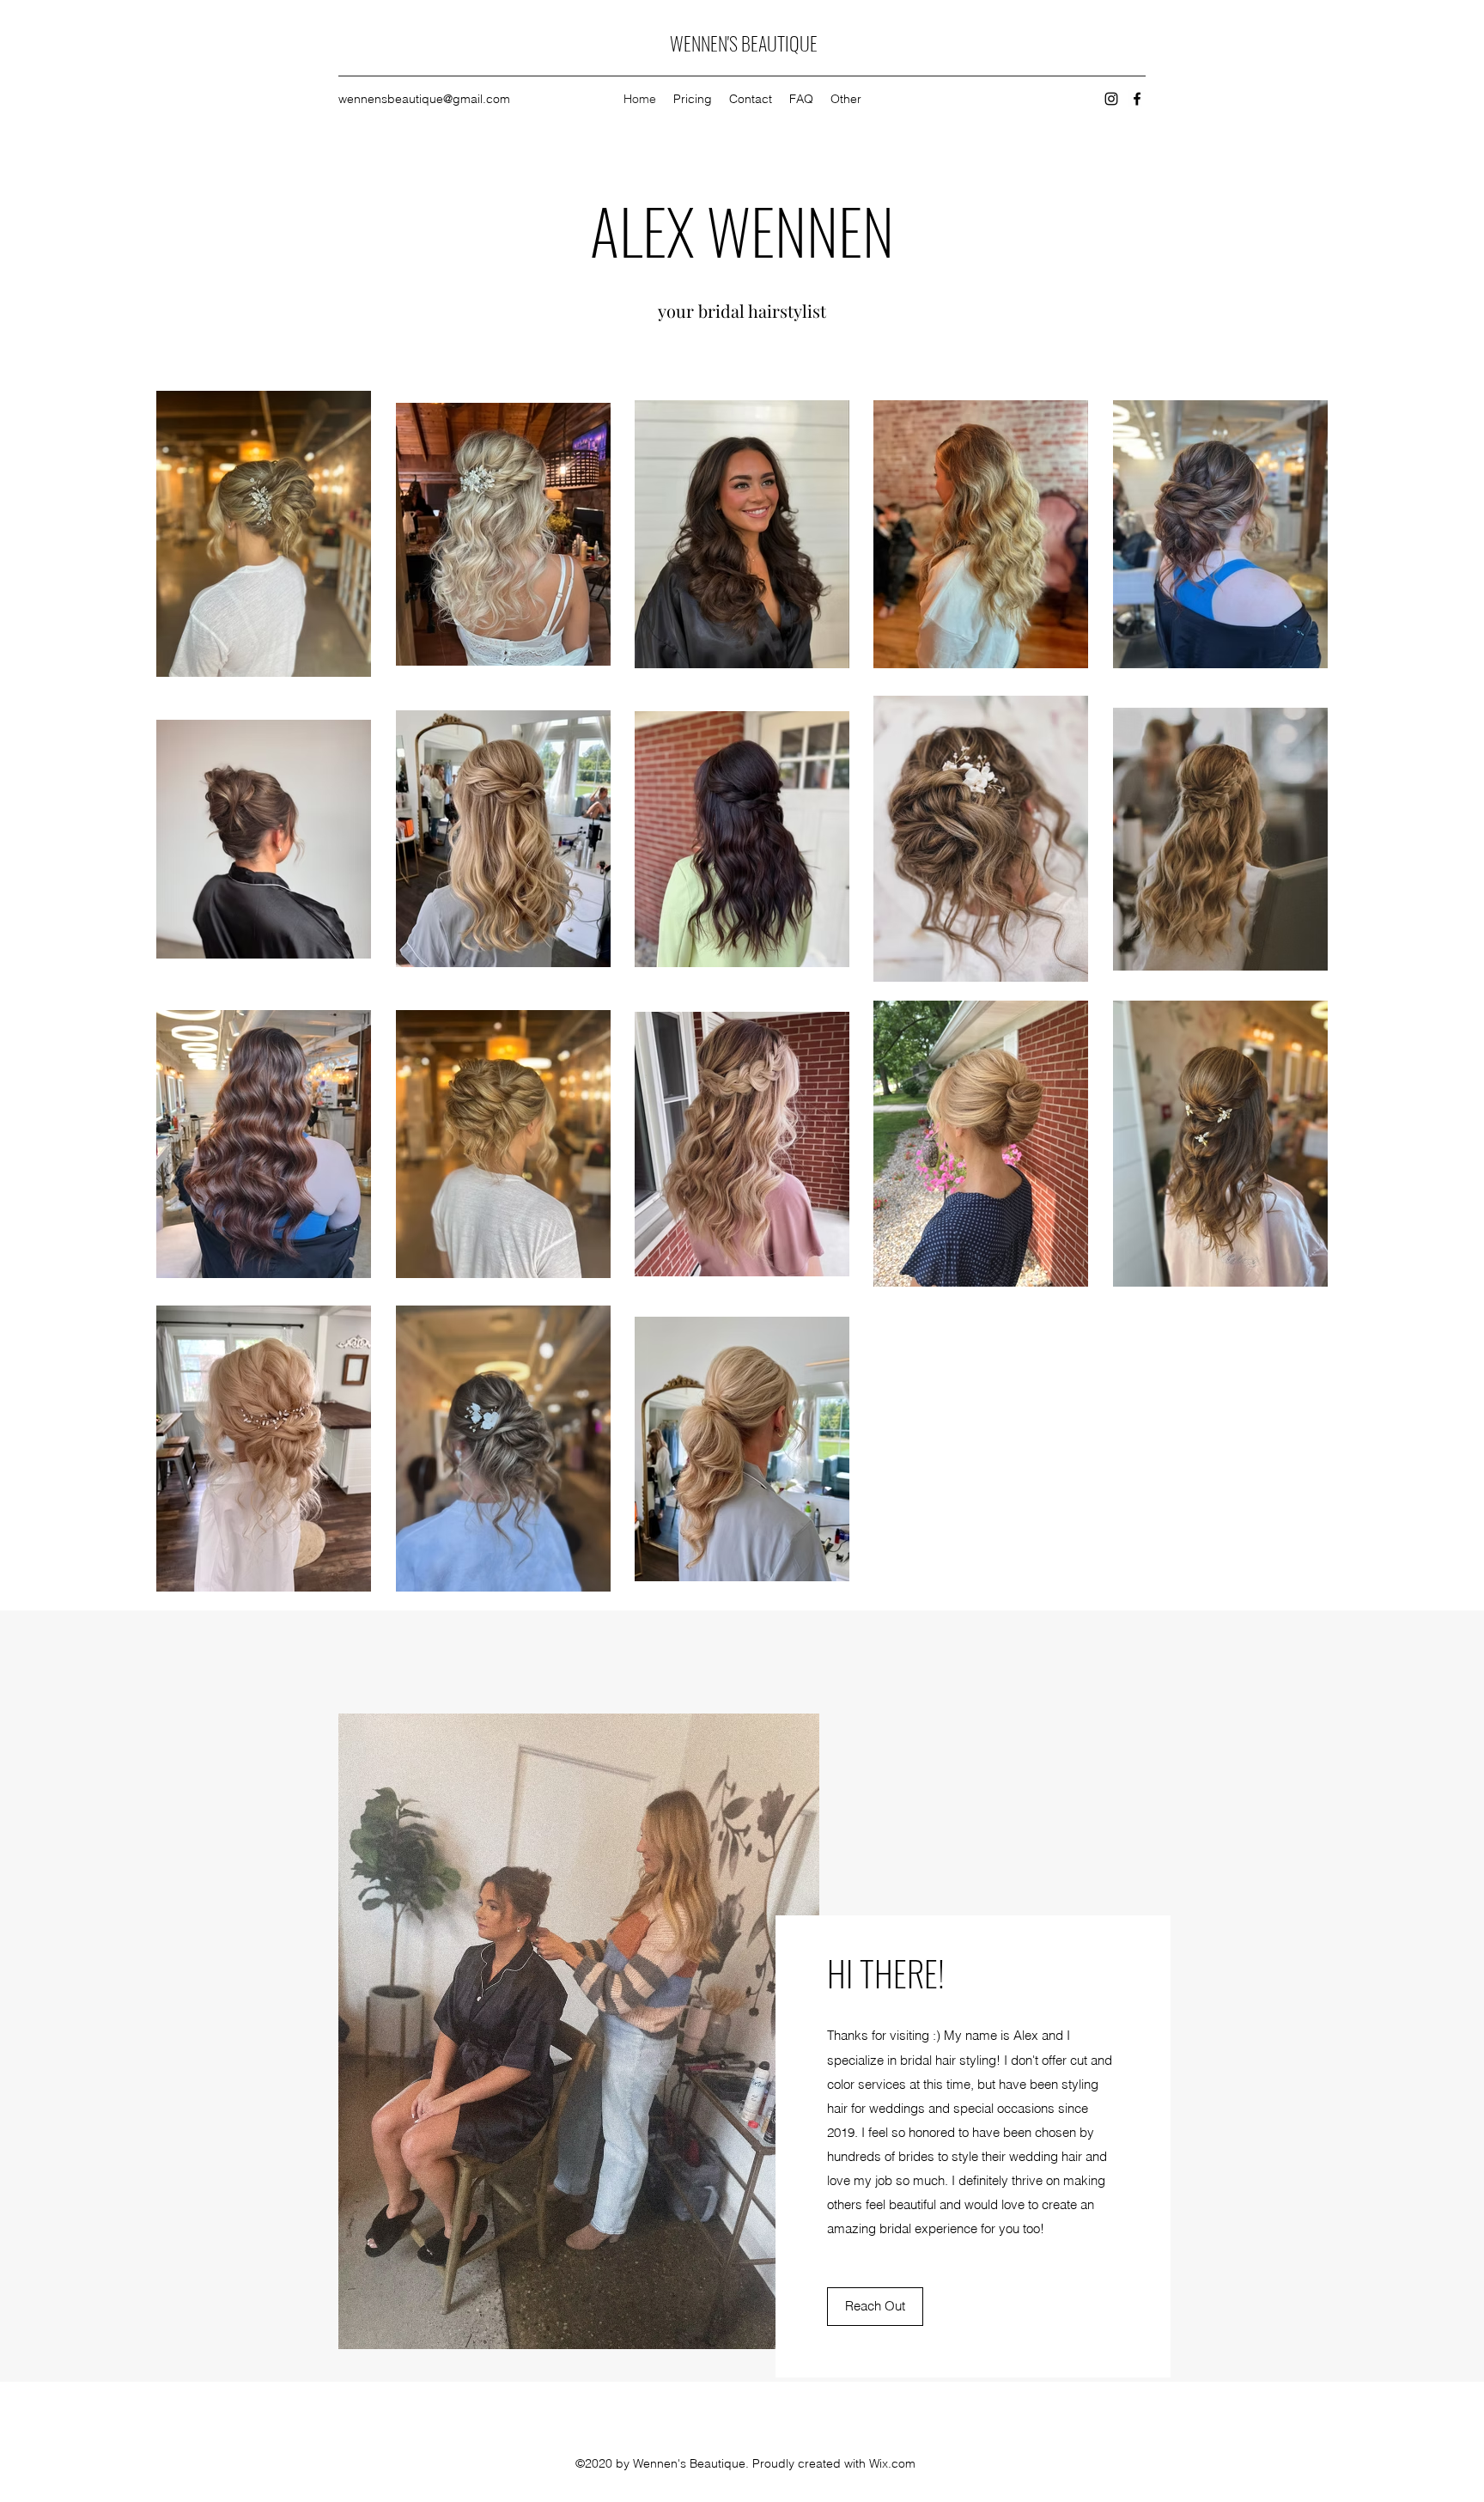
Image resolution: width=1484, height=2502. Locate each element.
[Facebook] (1137, 99)
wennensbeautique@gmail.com (424, 99)
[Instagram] (1111, 99)
